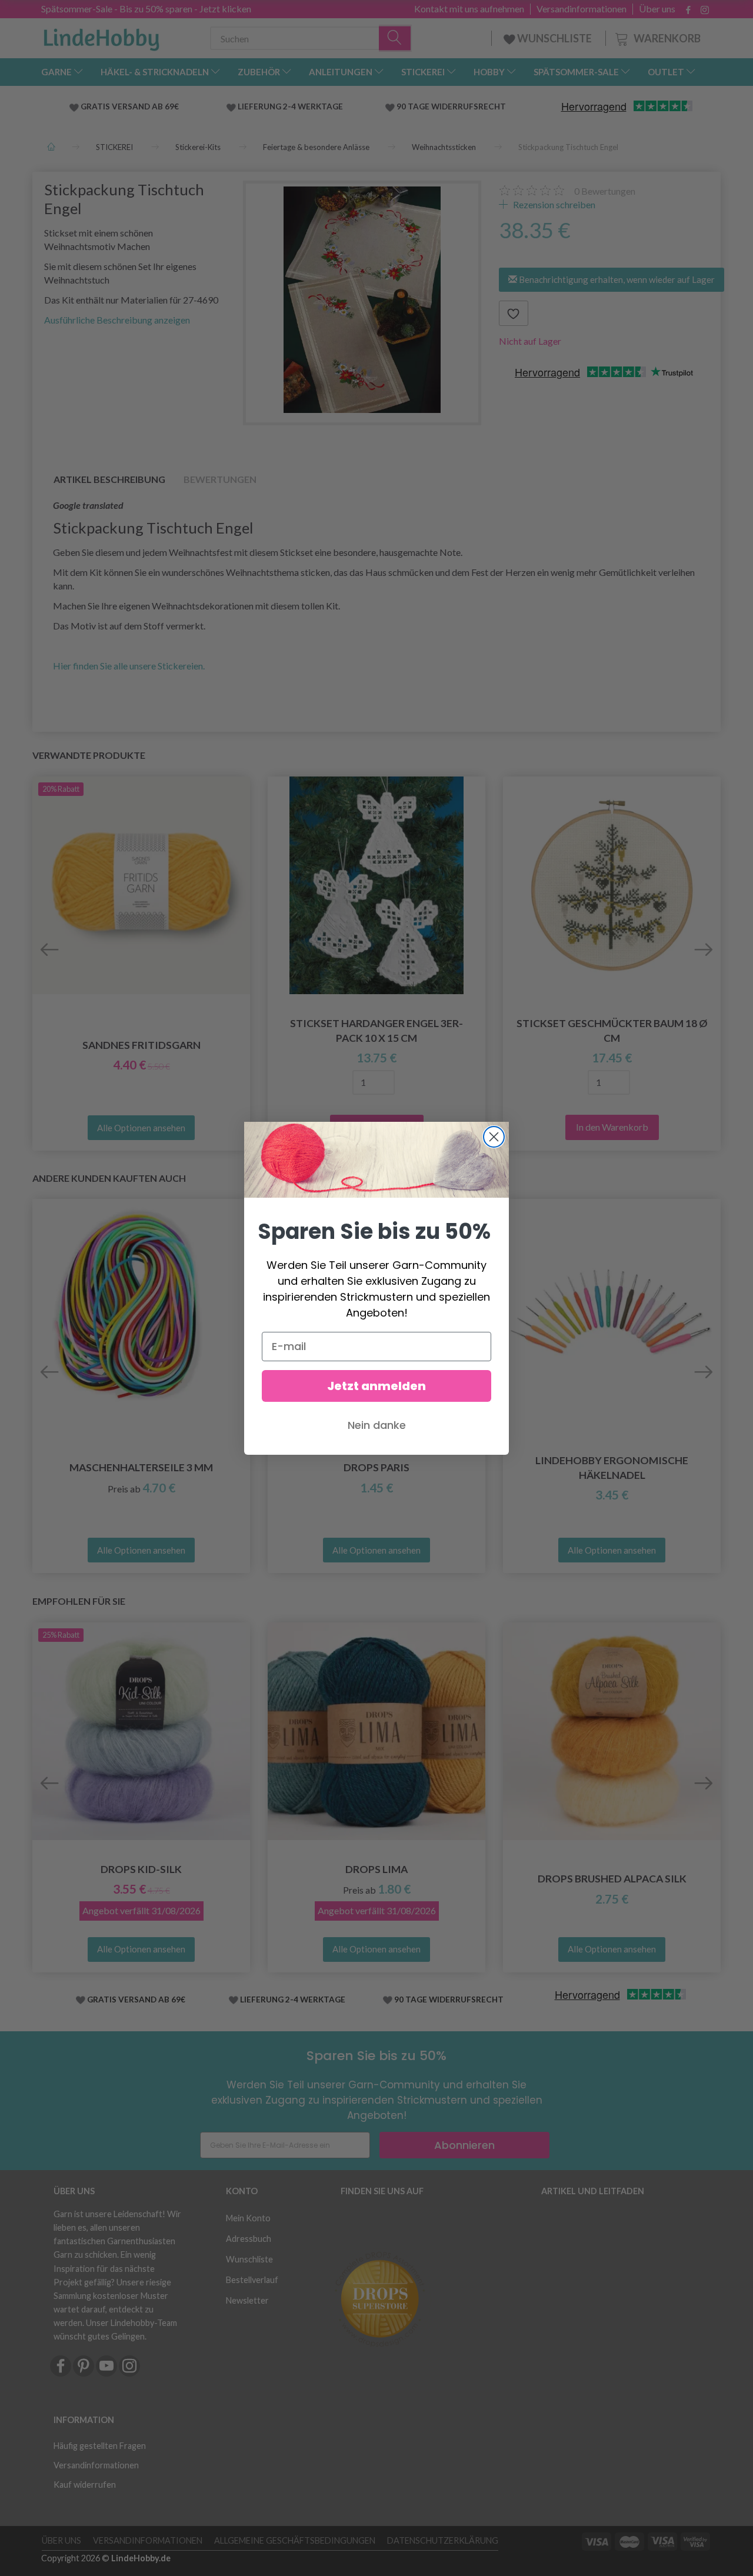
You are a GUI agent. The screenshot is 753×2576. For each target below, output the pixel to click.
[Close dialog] (494, 1137)
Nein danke (377, 1425)
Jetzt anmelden (376, 1386)
